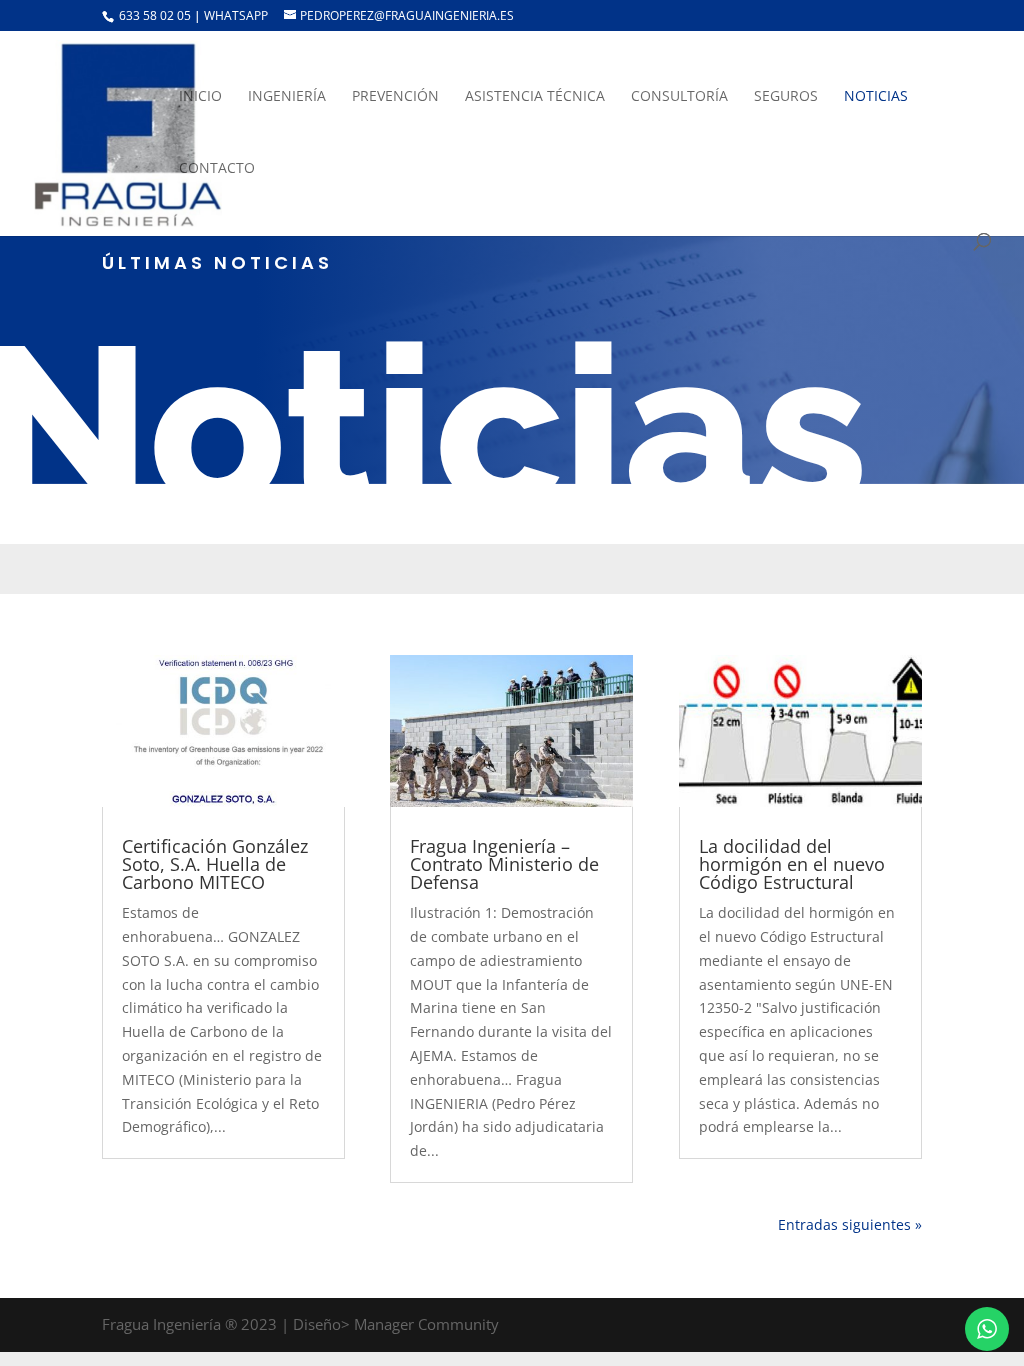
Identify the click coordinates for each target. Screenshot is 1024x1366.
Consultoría (679, 97)
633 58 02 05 (153, 15)
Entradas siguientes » (850, 1224)
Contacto (217, 169)
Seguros (786, 97)
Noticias (876, 97)
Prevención (395, 97)
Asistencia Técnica (535, 97)
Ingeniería (287, 97)
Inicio (200, 97)
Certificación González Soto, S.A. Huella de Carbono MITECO (215, 864)
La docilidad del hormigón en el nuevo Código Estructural (792, 864)
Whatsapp (237, 15)
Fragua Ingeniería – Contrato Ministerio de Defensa (504, 864)
